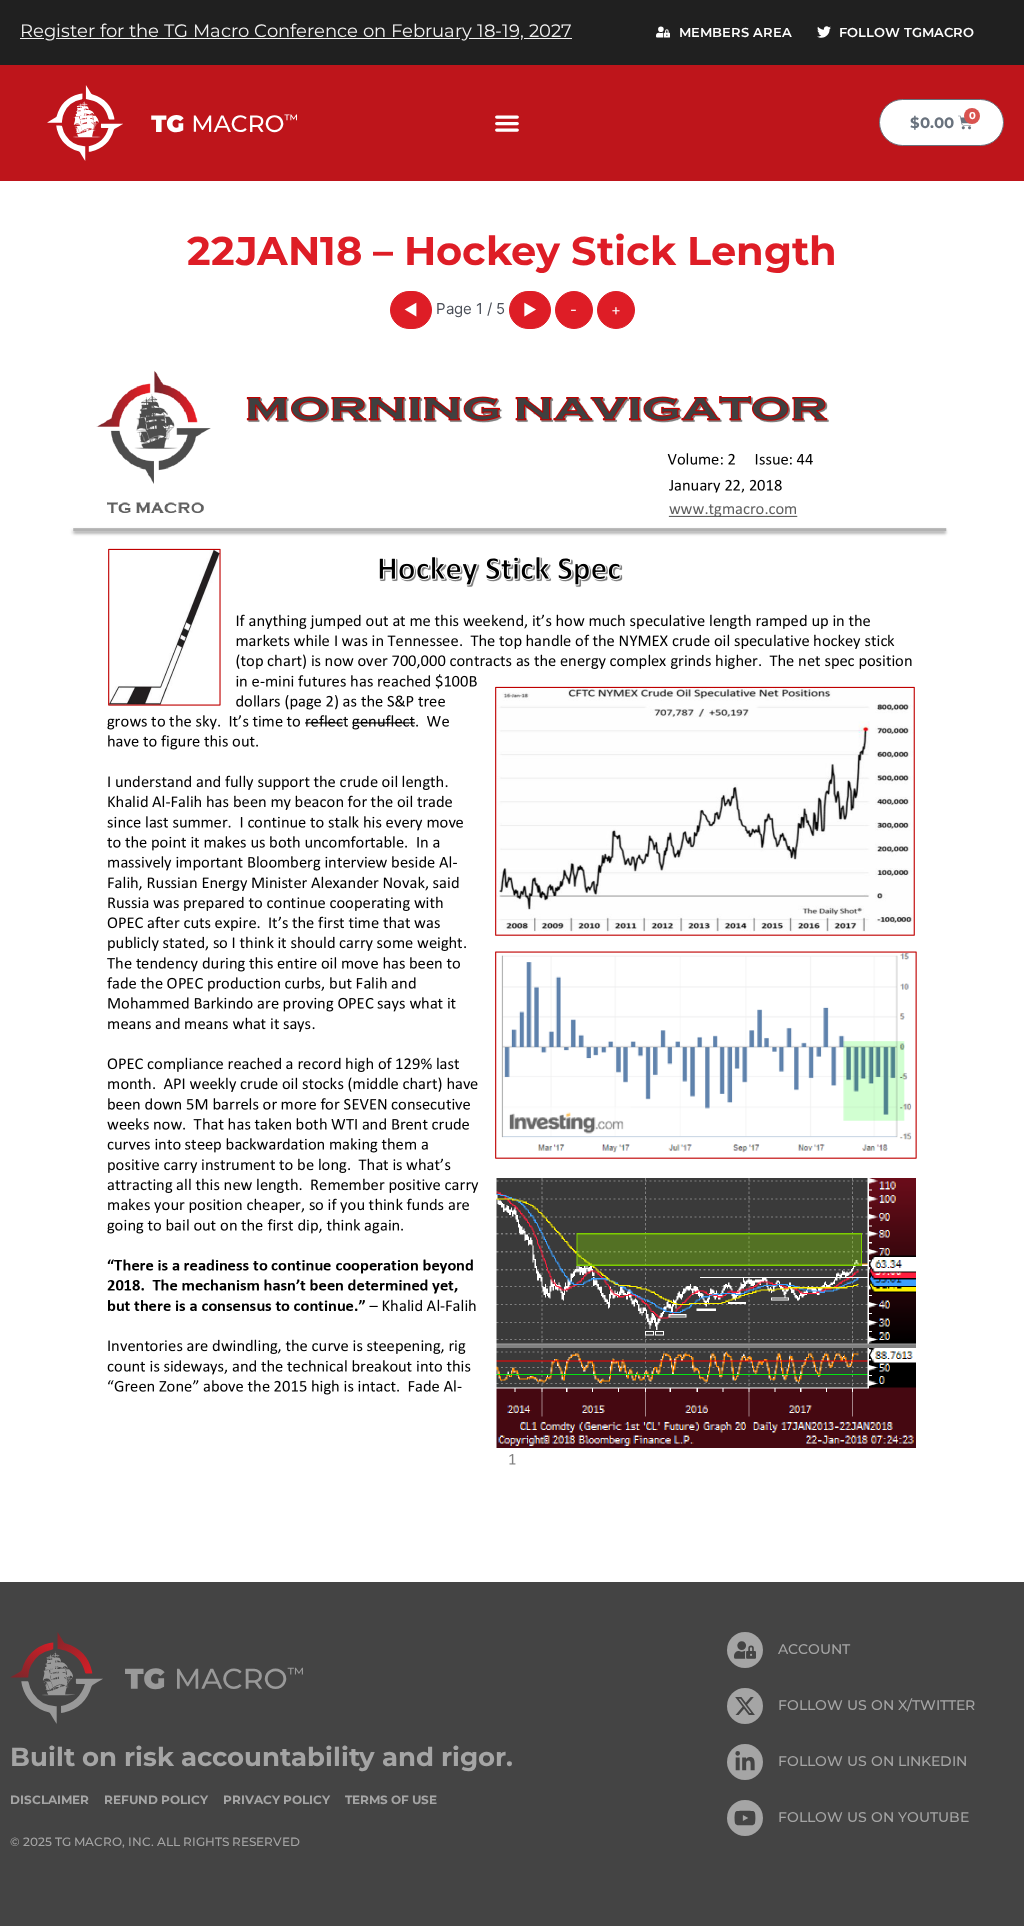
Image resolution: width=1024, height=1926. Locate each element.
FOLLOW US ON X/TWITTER (876, 1705)
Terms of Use (391, 1799)
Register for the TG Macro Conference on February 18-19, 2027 (296, 31)
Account (814, 1649)
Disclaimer (49, 1799)
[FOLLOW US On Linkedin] (745, 1762)
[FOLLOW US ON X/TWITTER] (745, 1706)
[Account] (745, 1650)
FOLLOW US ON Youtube (873, 1817)
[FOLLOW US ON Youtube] (745, 1818)
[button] (507, 122)
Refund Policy (156, 1799)
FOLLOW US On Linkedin (872, 1761)
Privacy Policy (276, 1799)
